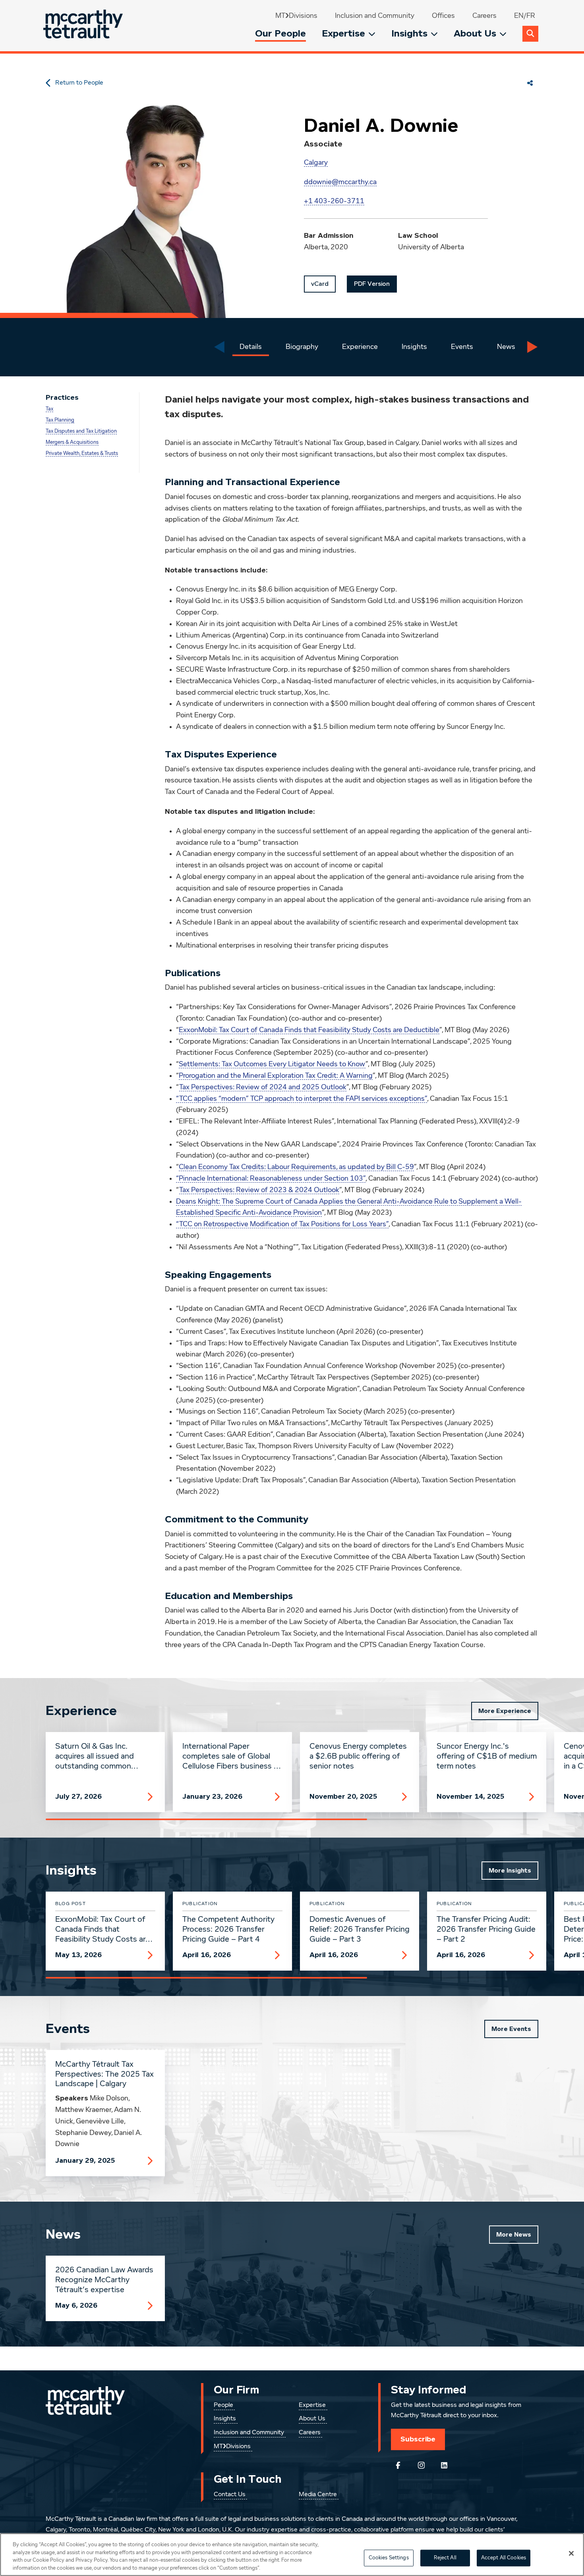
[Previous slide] (219, 347)
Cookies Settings (389, 2558)
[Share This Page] (530, 83)
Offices (443, 16)
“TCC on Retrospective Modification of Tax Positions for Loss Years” (282, 1224)
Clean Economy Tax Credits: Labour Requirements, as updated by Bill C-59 (296, 1167)
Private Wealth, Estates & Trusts (82, 454)
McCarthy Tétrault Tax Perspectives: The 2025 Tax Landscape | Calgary (104, 2074)
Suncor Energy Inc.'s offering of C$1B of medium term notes (487, 1756)
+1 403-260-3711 (334, 201)
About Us (475, 34)
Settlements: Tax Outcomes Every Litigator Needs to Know (272, 1064)
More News (514, 2235)
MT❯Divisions (296, 16)
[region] (292, 2555)
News (506, 347)
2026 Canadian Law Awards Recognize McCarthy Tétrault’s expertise (104, 2280)
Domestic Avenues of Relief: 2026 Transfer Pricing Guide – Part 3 (360, 1929)
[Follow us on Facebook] (398, 2465)
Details (251, 347)
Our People (280, 34)
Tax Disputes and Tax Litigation (81, 431)
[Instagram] (421, 2465)
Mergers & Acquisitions (72, 442)
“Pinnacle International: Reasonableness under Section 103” (271, 1179)
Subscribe (418, 2439)
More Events (511, 2029)
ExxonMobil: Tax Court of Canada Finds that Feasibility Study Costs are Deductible (309, 1030)
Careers (484, 16)
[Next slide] (532, 347)
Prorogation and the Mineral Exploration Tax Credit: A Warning (276, 1076)
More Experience (505, 1711)
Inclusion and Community (375, 16)
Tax (49, 409)
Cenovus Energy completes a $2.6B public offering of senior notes (358, 1756)
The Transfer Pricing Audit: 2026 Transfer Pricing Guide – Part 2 (486, 1929)
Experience (360, 347)
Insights (409, 34)
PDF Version (372, 284)
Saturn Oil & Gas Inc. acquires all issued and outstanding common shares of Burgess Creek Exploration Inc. (99, 1757)
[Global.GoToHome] (84, 26)
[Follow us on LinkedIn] (444, 2465)
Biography (302, 347)
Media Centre (318, 2495)
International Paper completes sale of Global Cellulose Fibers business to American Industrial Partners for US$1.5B (232, 1757)
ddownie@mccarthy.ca (340, 182)
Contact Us (230, 2495)
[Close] (571, 2553)
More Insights (510, 1871)
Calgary (316, 163)
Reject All (445, 2558)
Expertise (343, 34)
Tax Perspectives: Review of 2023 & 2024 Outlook (259, 1190)
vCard (320, 284)
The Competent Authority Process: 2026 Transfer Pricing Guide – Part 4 (228, 1929)
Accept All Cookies (504, 2558)
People (223, 2405)
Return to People (79, 83)
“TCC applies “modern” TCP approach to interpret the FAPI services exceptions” (302, 1099)
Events (462, 347)
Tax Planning (60, 420)
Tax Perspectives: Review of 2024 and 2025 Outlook (263, 1087)
